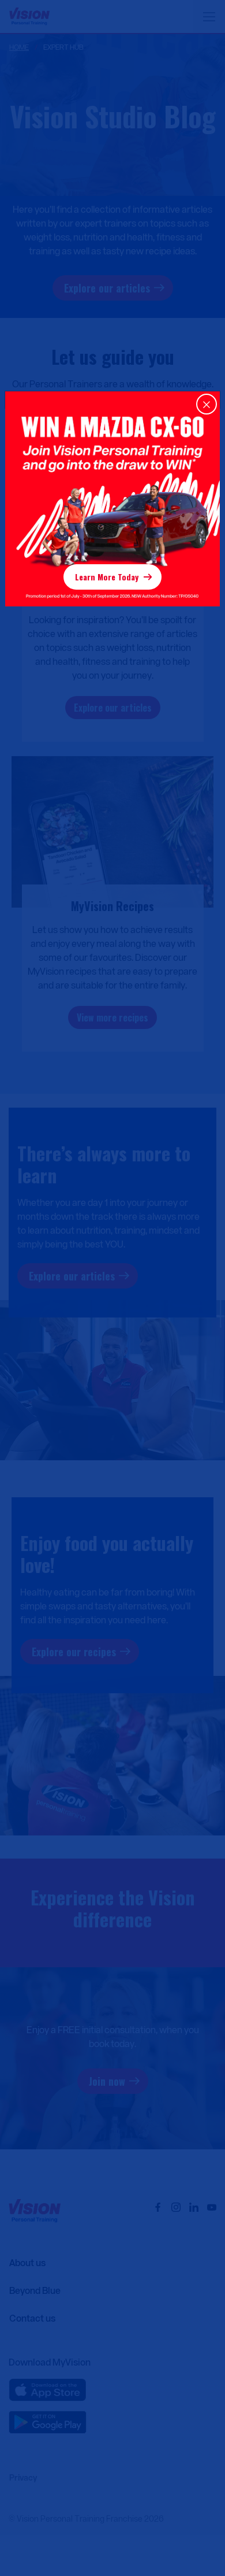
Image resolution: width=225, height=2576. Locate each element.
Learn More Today (107, 577)
